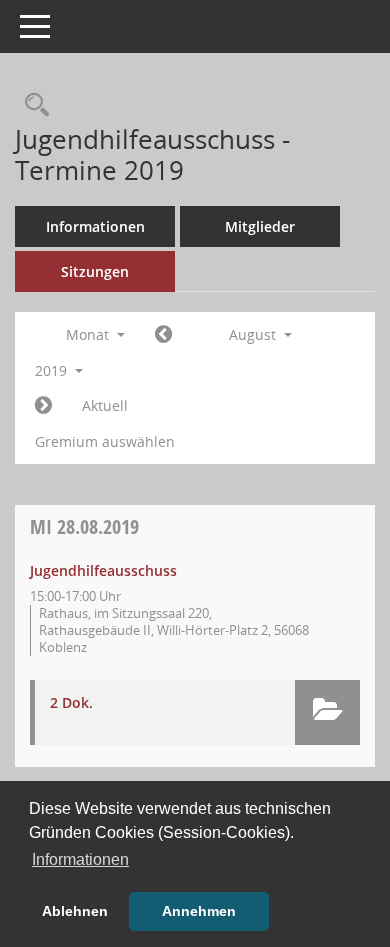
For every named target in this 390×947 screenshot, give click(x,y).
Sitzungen (95, 271)
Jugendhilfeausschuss (103, 570)
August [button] (254, 334)
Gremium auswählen (105, 441)
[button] (327, 712)
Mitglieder (260, 226)
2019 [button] (53, 370)
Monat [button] (89, 334)
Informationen (95, 226)
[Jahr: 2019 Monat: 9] (43, 406)
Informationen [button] (80, 859)
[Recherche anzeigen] (32, 105)
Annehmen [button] (199, 911)
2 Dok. (71, 702)
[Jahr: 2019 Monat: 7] (163, 335)
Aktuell (105, 405)
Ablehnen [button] (75, 911)
